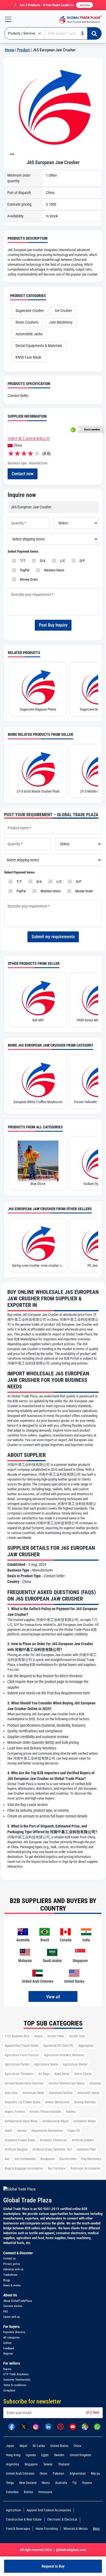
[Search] (94, 33)
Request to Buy (53, 2566)
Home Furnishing (47, 2529)
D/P (81, 561)
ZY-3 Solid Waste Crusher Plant (38, 791)
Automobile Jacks (29, 334)
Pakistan (58, 2474)
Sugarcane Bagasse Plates (38, 709)
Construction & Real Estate (24, 2519)
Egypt (45, 2455)
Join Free (85, 5)
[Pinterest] (60, 2426)
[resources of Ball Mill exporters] (38, 997)
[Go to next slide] (12, 154)
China (77, 2446)
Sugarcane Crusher (30, 311)
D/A (42, 561)
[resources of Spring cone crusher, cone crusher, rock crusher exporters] (38, 1243)
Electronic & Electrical (62, 2519)
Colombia (12, 2492)
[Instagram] (36, 2426)
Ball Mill (38, 1020)
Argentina (13, 2464)
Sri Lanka (39, 2446)
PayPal (24, 570)
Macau (96, 2474)
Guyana (87, 2483)
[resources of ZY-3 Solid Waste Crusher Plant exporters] (38, 769)
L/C (62, 561)
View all (53, 1997)
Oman (43, 2474)
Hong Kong (13, 2455)
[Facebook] (12, 2426)
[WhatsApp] (97, 2426)
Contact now (23, 474)
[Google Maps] (85, 2426)
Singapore (31, 2464)
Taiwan (48, 2464)
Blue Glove (38, 1184)
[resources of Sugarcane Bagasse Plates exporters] (38, 687)
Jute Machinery (61, 322)
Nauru (46, 2483)
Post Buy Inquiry (53, 625)
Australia (61, 2483)
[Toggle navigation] (6, 19)
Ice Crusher (63, 311)
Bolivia (28, 2492)
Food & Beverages (18, 2529)
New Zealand (28, 2483)
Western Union (53, 570)
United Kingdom (80, 2455)
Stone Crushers (27, 322)
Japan (10, 2446)
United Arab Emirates (20, 2474)
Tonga (10, 2483)
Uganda (31, 2455)
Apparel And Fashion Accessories (49, 2510)
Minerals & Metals (76, 2529)
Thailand (64, 2464)
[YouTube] (73, 2426)
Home (10, 50)
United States (59, 2446)
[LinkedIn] (48, 2426)
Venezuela (45, 2492)
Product (24, 50)
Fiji (75, 2483)
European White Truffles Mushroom (38, 1102)
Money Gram (28, 579)
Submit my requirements (53, 937)
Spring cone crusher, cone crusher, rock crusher (38, 1265)
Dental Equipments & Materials (39, 346)
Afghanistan (78, 2474)
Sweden (59, 2455)
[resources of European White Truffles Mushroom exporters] (38, 1079)
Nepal (23, 2446)
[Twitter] (24, 2426)
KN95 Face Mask (28, 357)
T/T (22, 561)
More (96, 2529)
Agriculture (13, 2510)
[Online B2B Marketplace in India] (79, 19)
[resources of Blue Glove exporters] (38, 1161)
